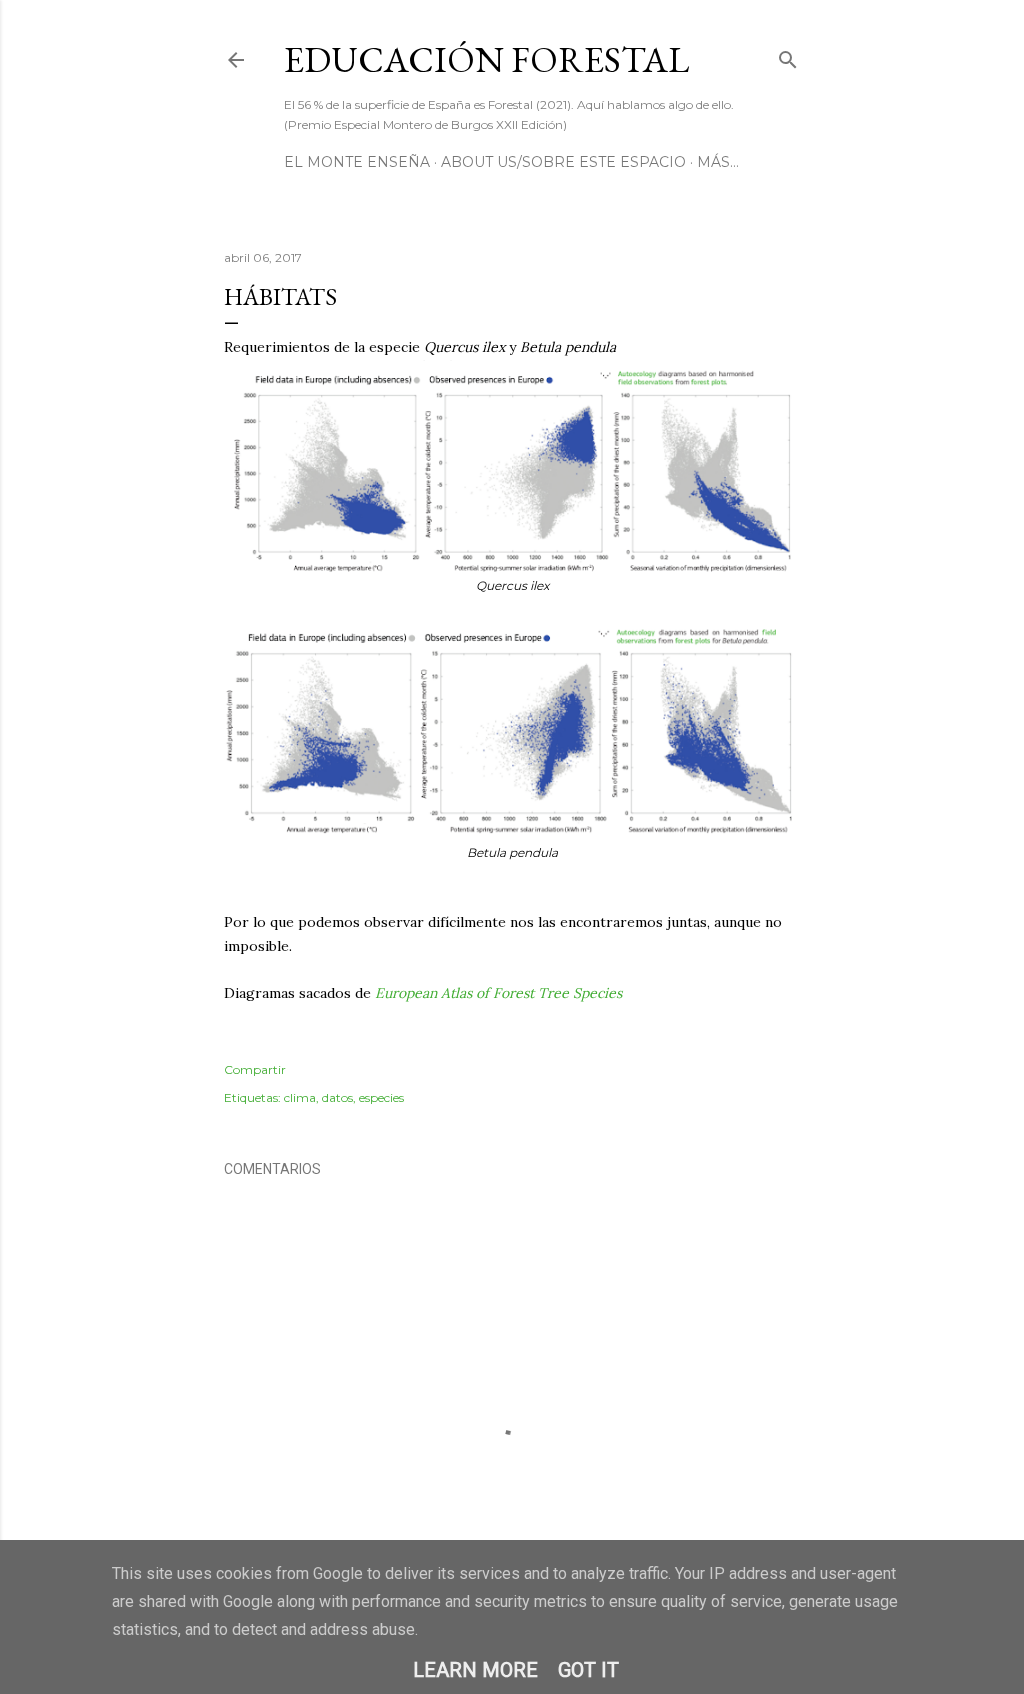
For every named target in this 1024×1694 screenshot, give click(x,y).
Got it (588, 1670)
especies (381, 1097)
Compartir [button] (255, 1069)
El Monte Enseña (357, 162)
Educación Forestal (486, 59)
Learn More (475, 1670)
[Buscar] (788, 55)
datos (337, 1097)
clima (300, 1097)
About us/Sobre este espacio (563, 162)
